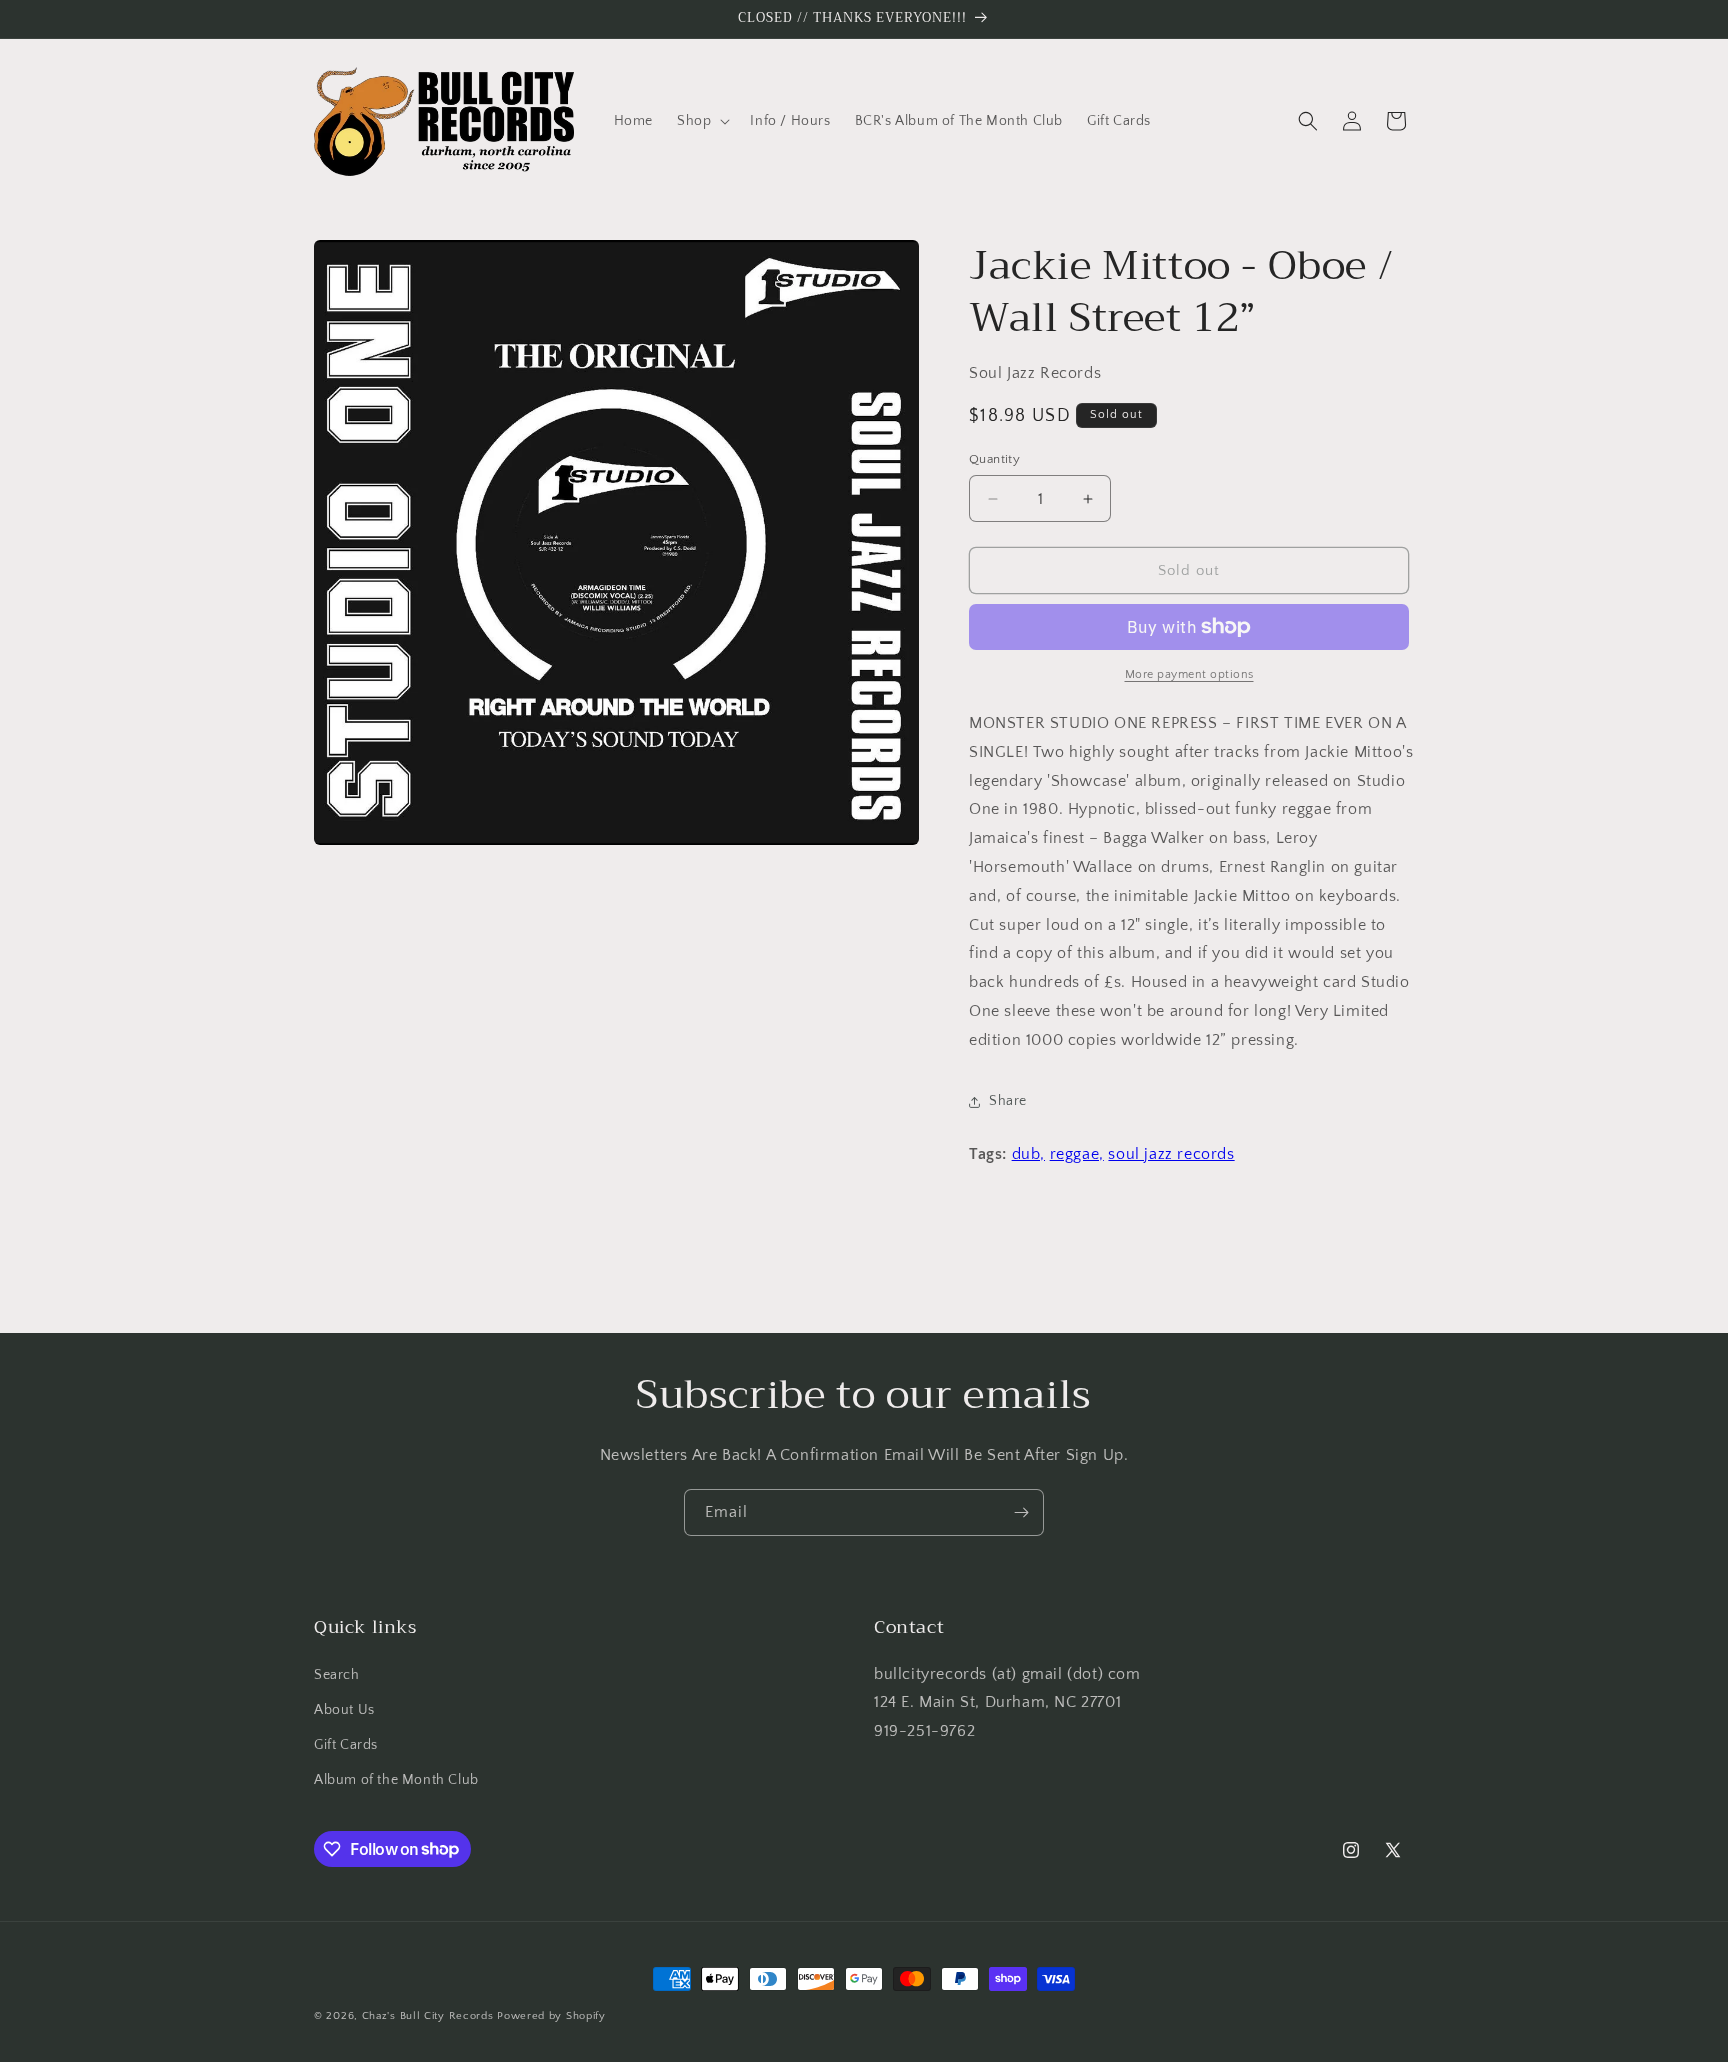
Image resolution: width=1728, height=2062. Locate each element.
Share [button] (1008, 1101)
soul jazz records (1171, 1154)
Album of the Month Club (396, 1780)
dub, (1028, 1154)
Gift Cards (346, 1745)
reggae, (1077, 1154)
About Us (344, 1710)
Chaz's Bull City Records (428, 2016)
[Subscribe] (1021, 1512)
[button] (701, 121)
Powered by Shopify (551, 2016)
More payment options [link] (1189, 674)
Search (337, 1675)
